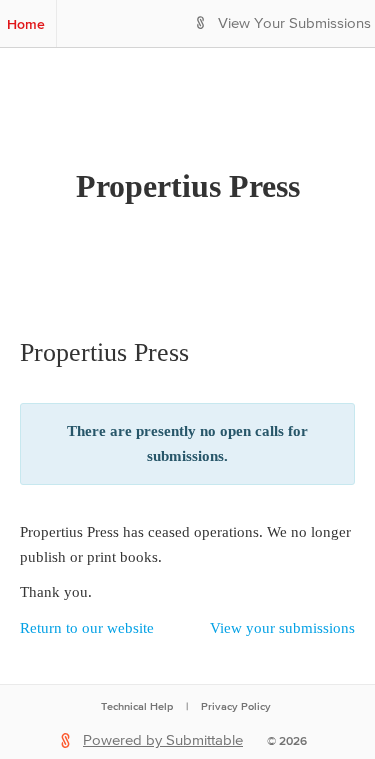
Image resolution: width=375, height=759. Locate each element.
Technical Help (137, 706)
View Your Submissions (294, 23)
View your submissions (282, 628)
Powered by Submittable (163, 740)
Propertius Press (188, 186)
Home (26, 24)
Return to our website (87, 628)
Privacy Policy (236, 706)
